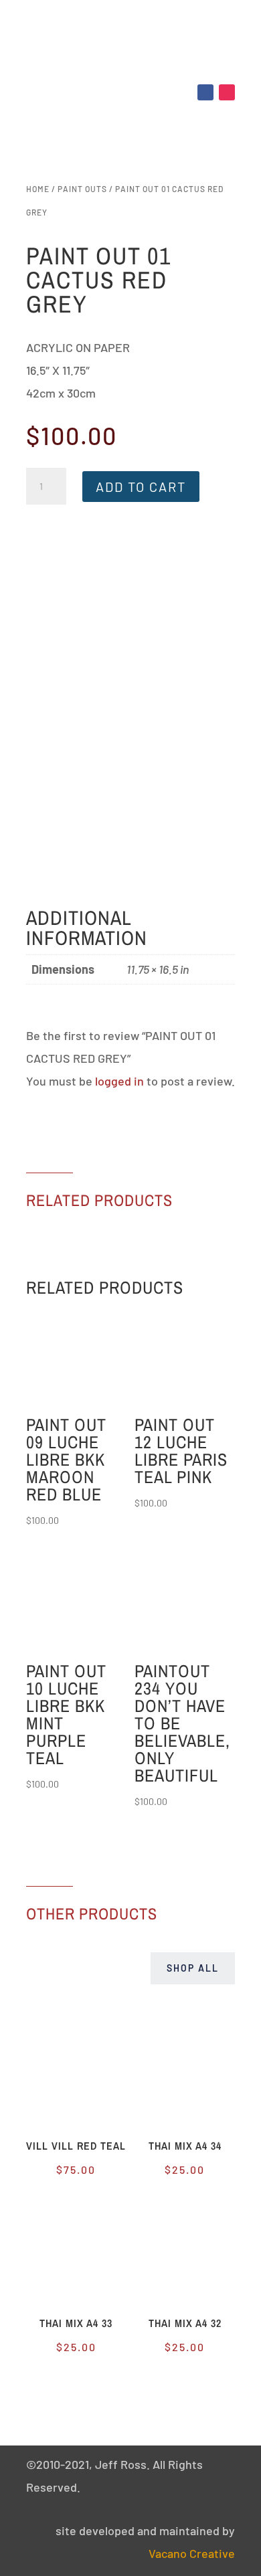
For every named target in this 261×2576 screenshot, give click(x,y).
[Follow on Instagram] (227, 92)
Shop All (193, 1968)
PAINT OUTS (82, 189)
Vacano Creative (192, 2553)
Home (38, 189)
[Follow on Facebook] (205, 92)
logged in (119, 1081)
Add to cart (141, 487)
